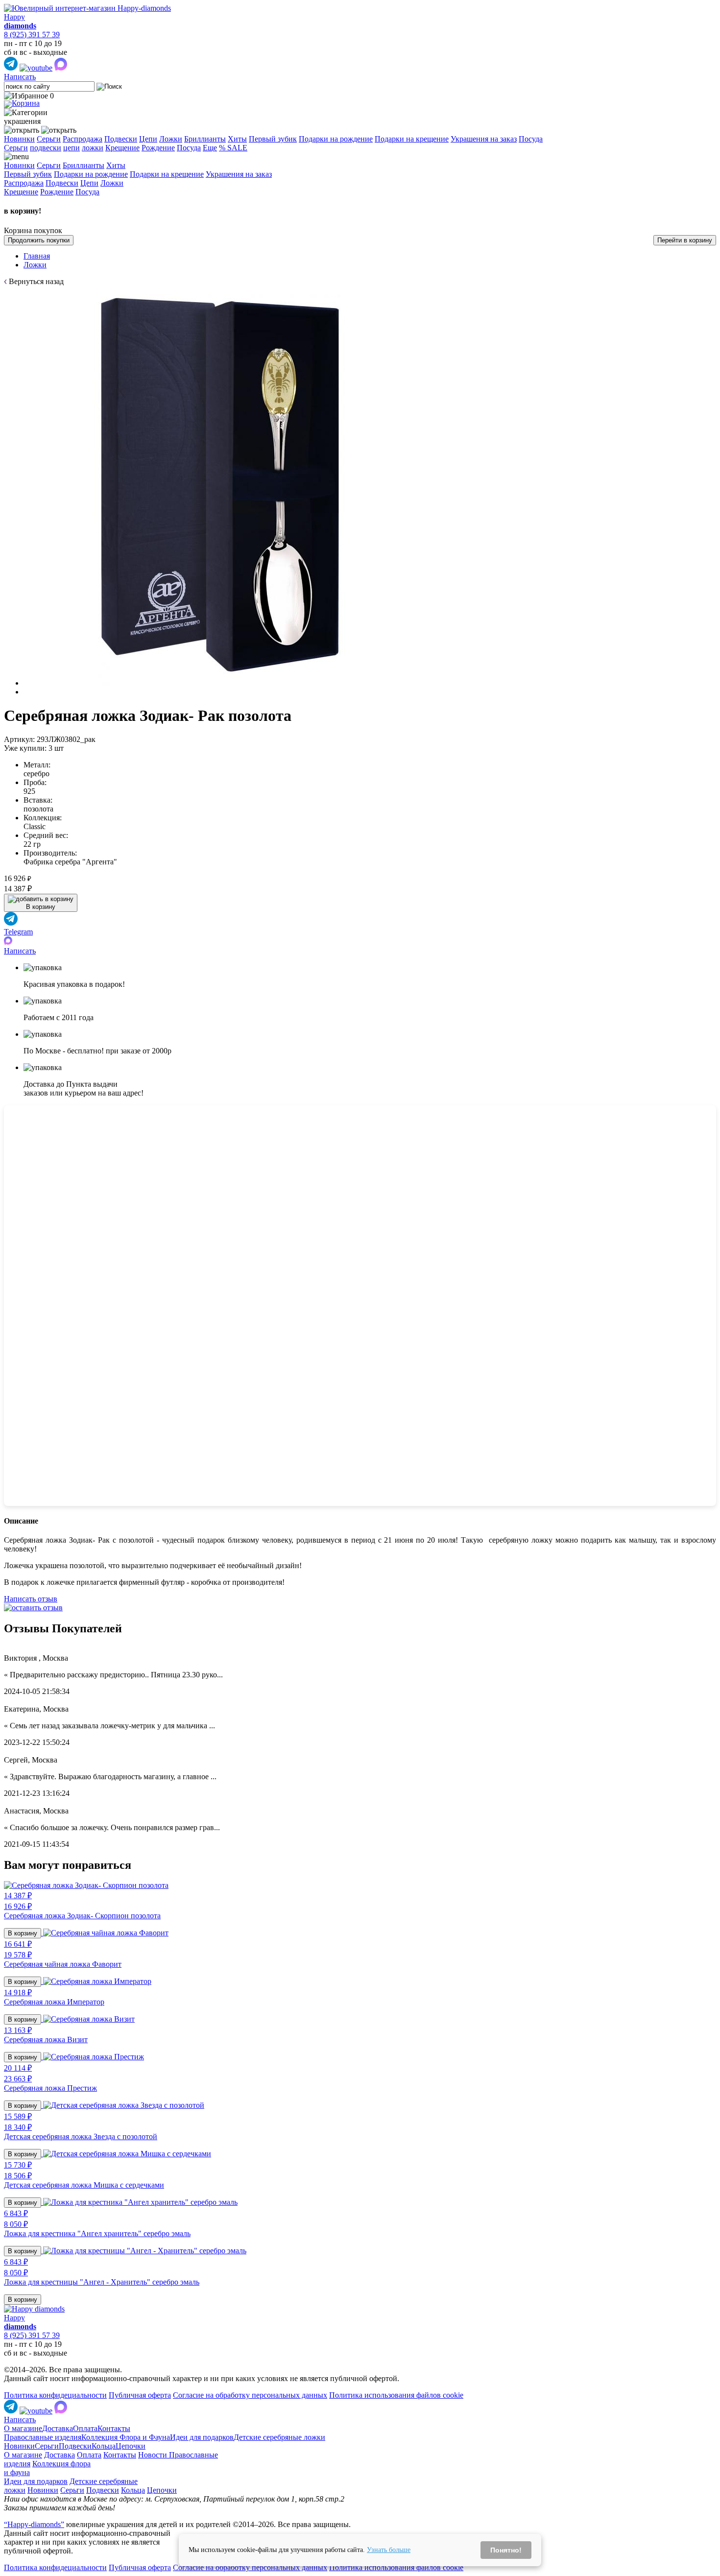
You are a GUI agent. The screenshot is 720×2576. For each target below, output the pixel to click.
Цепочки (131, 2446)
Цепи (148, 139)
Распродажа (83, 139)
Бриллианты (205, 139)
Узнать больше (389, 2550)
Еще (210, 148)
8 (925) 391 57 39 (32, 35)
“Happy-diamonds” (34, 2524)
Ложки (171, 139)
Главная (37, 256)
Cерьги (16, 148)
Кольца (104, 2446)
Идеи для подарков (202, 2437)
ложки (93, 148)
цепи (72, 148)
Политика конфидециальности (55, 2395)
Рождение (158, 148)
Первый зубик (273, 139)
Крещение (122, 148)
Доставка (58, 2428)
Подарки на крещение (412, 139)
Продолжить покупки (39, 240)
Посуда (531, 139)
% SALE (233, 148)
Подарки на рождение (336, 139)
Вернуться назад (36, 281)
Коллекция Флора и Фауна (126, 2437)
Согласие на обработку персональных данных (250, 2395)
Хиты (237, 139)
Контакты (114, 2428)
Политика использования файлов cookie (396, 2395)
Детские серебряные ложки (279, 2437)
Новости (154, 2455)
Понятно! (506, 2550)
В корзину (23, 1933)
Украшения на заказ (484, 139)
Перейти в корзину (685, 240)
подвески (46, 148)
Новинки (19, 139)
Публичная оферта (140, 2395)
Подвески (121, 139)
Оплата (85, 2428)
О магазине (23, 2428)
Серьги (49, 139)
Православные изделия (43, 2437)
